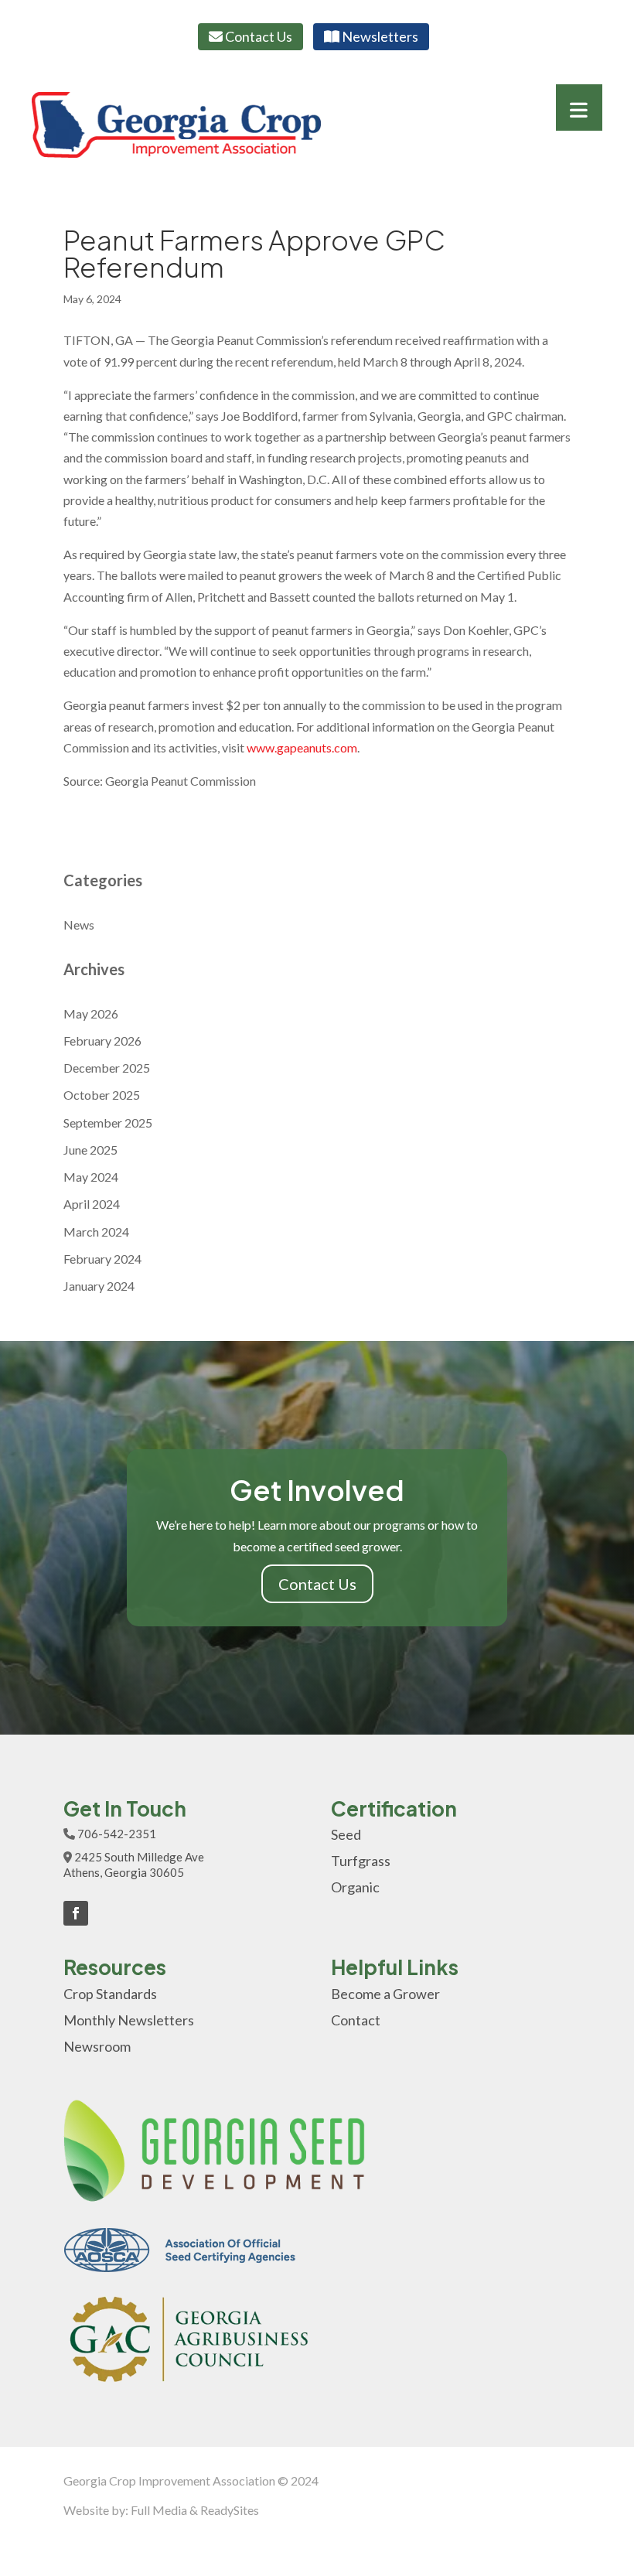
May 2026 (91, 1013)
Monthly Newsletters (129, 2020)
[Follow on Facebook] (76, 1913)
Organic (355, 1887)
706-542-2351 (117, 1834)
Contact (356, 2020)
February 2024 (102, 1259)
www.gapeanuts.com (302, 747)
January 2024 (99, 1286)
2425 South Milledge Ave (139, 1857)
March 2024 (96, 1232)
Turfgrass (361, 1861)
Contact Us (257, 36)
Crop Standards (110, 1994)
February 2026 (102, 1041)
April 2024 (92, 1204)
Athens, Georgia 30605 (124, 1872)
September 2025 (108, 1123)
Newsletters (379, 36)
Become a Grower (385, 1994)
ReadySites (230, 2510)
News (79, 925)
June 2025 (90, 1150)
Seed (346, 1834)
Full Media (159, 2510)
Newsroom (97, 2046)
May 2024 (91, 1177)
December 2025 (107, 1068)
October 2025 (102, 1095)
